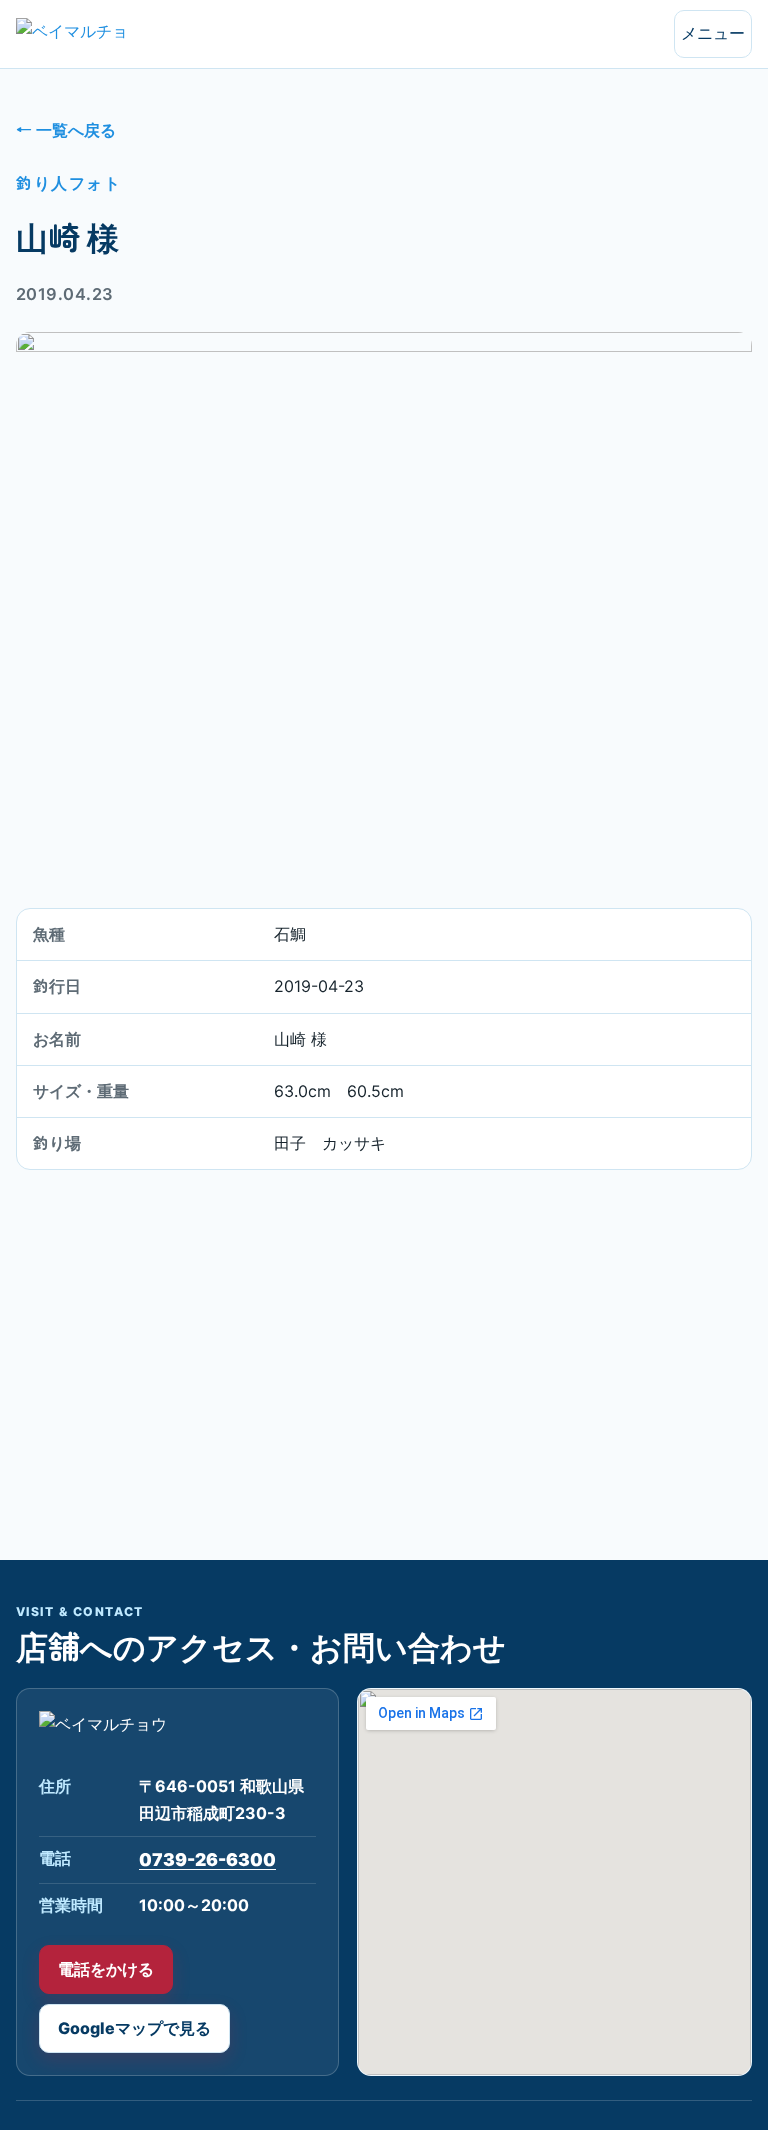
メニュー (713, 33)
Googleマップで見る (134, 2028)
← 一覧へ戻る (66, 130)
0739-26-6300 (207, 1859)
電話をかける (106, 1969)
